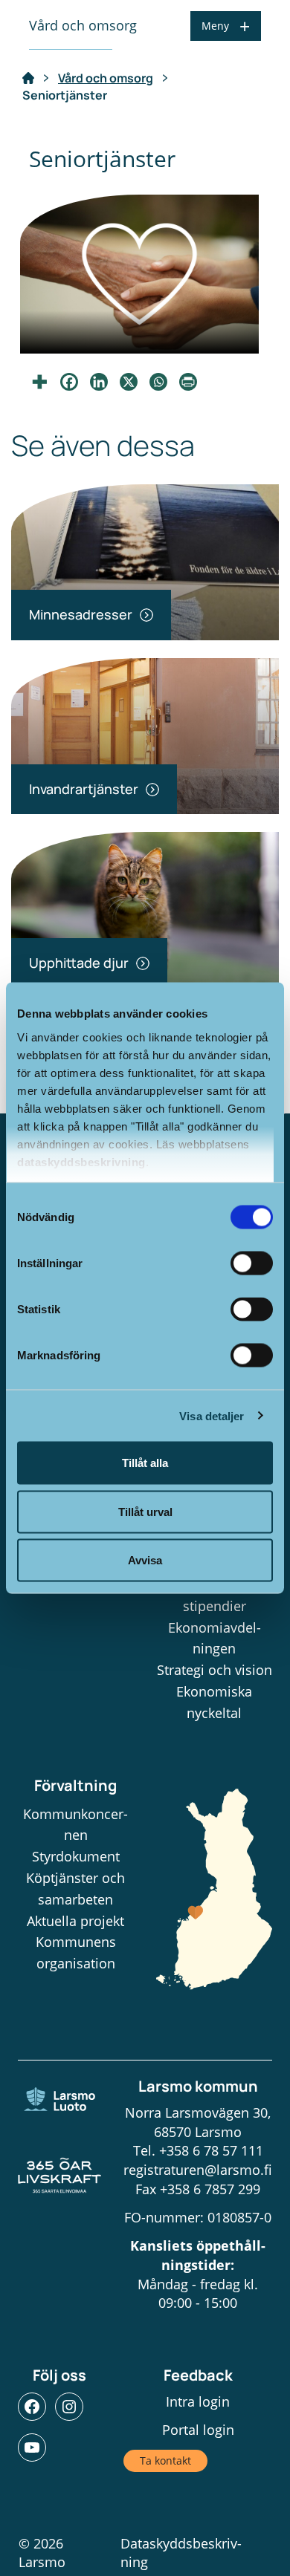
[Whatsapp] (158, 382)
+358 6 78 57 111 (211, 2150)
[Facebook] (69, 382)
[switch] (252, 1263)
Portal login (198, 2430)
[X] (129, 382)
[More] (39, 382)
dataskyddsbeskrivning (81, 1161)
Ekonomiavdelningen (215, 1638)
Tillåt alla (145, 1463)
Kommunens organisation (76, 1952)
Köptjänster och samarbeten (75, 1889)
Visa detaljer (212, 1415)
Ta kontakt (165, 2460)
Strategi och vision (215, 1670)
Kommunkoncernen (75, 1825)
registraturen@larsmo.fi (198, 2170)
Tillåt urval (145, 1511)
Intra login (198, 2401)
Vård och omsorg (106, 78)
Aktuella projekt (75, 1921)
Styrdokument (76, 1856)
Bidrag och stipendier (215, 1595)
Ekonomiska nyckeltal (214, 1702)
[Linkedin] (99, 382)
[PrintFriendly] (188, 382)
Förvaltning (75, 1785)
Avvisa (145, 1560)
